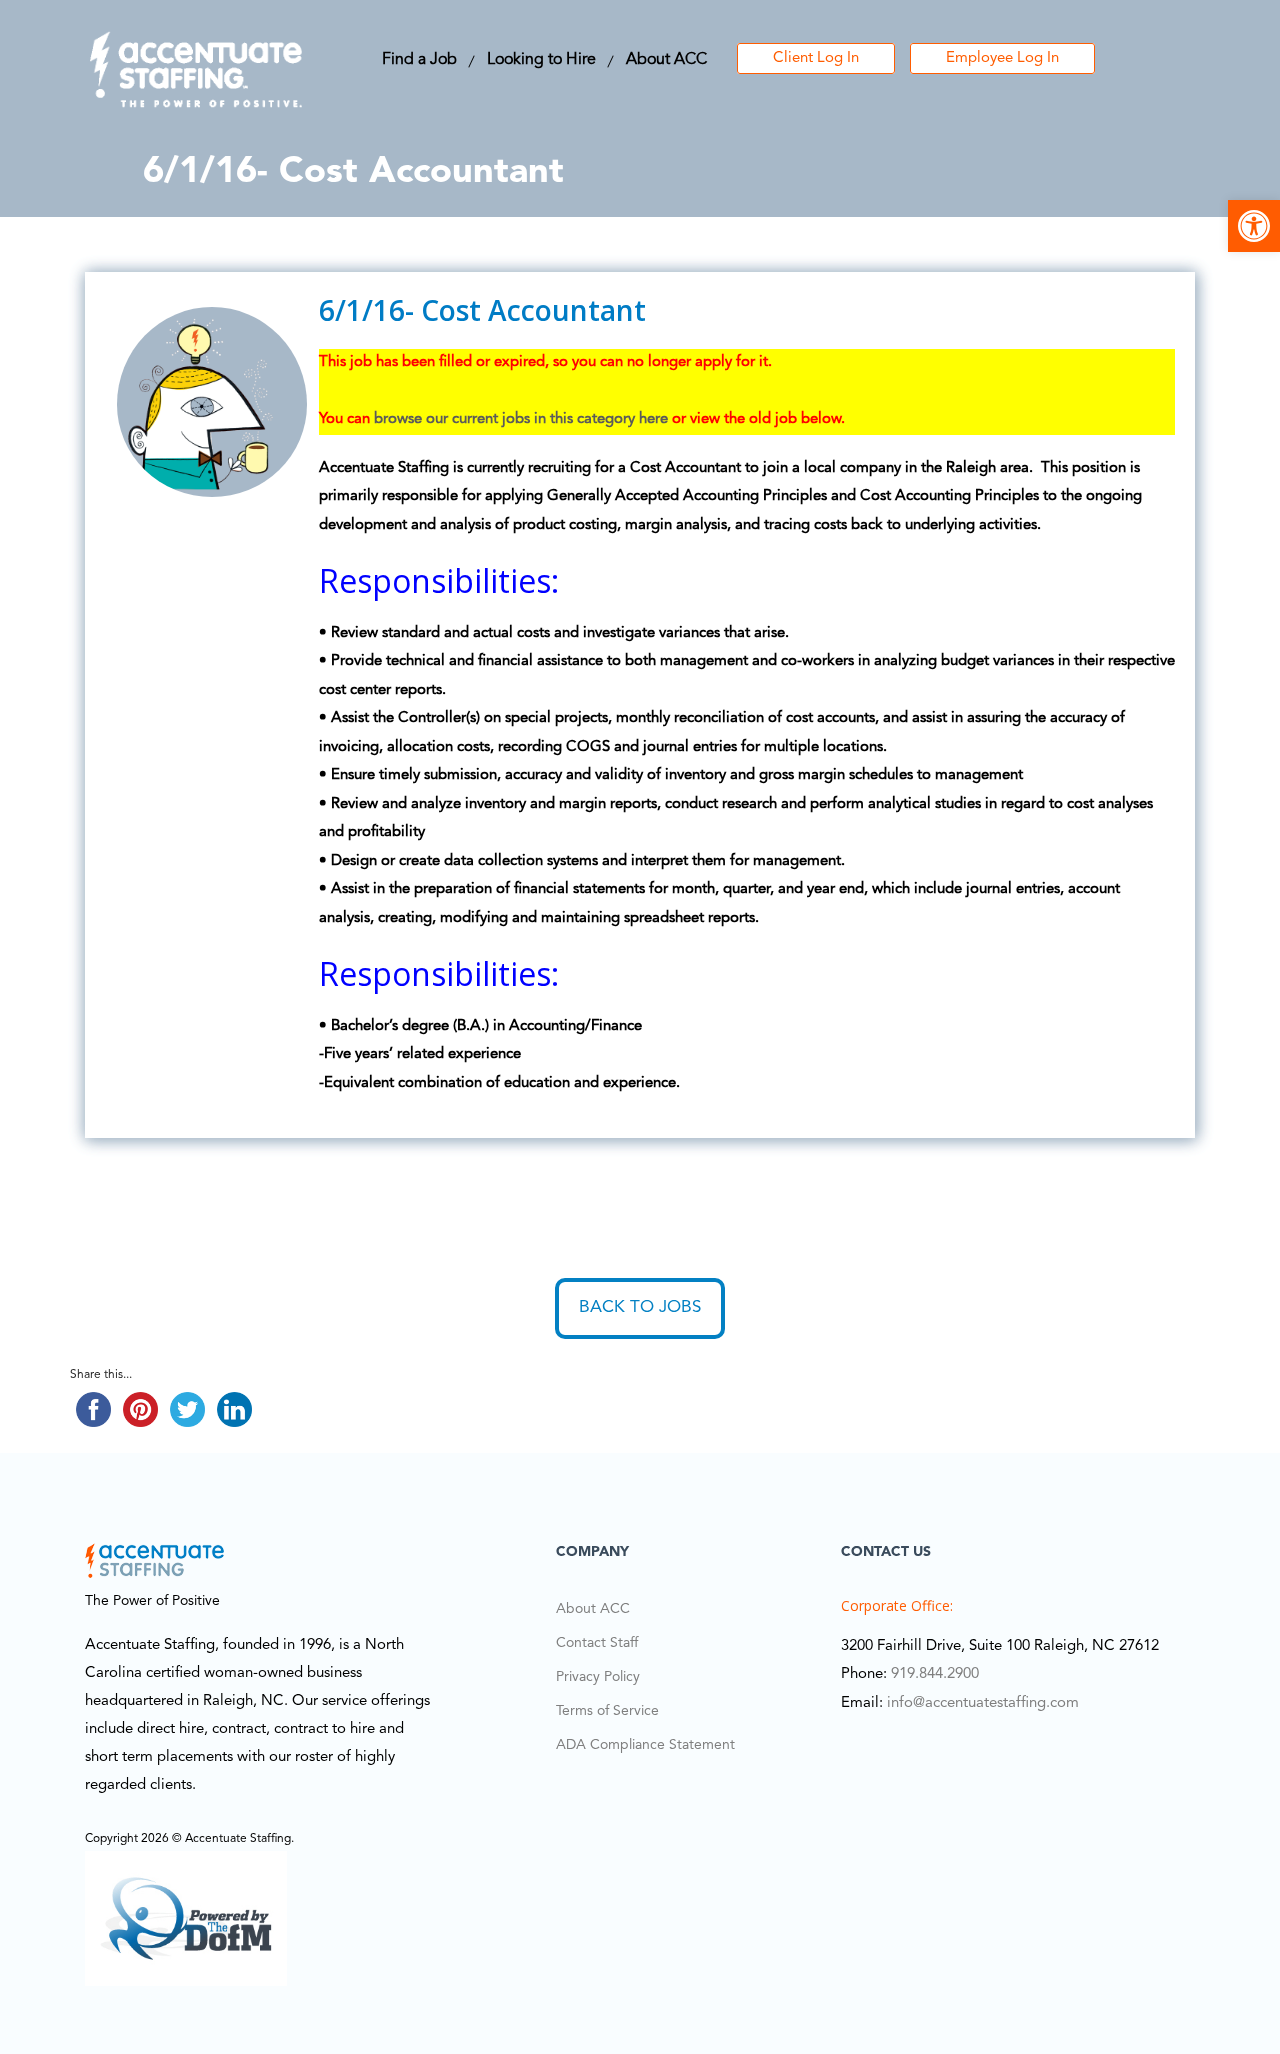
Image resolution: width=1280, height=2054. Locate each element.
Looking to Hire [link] (541, 60)
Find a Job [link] (419, 60)
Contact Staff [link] (597, 1643)
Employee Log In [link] (1002, 58)
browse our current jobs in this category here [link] (521, 419)
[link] (1254, 226)
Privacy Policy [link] (598, 1677)
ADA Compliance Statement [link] (645, 1745)
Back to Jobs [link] (640, 1307)
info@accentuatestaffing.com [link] (983, 1703)
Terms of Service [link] (607, 1711)
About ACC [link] (666, 60)
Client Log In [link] (816, 58)
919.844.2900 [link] (935, 1674)
